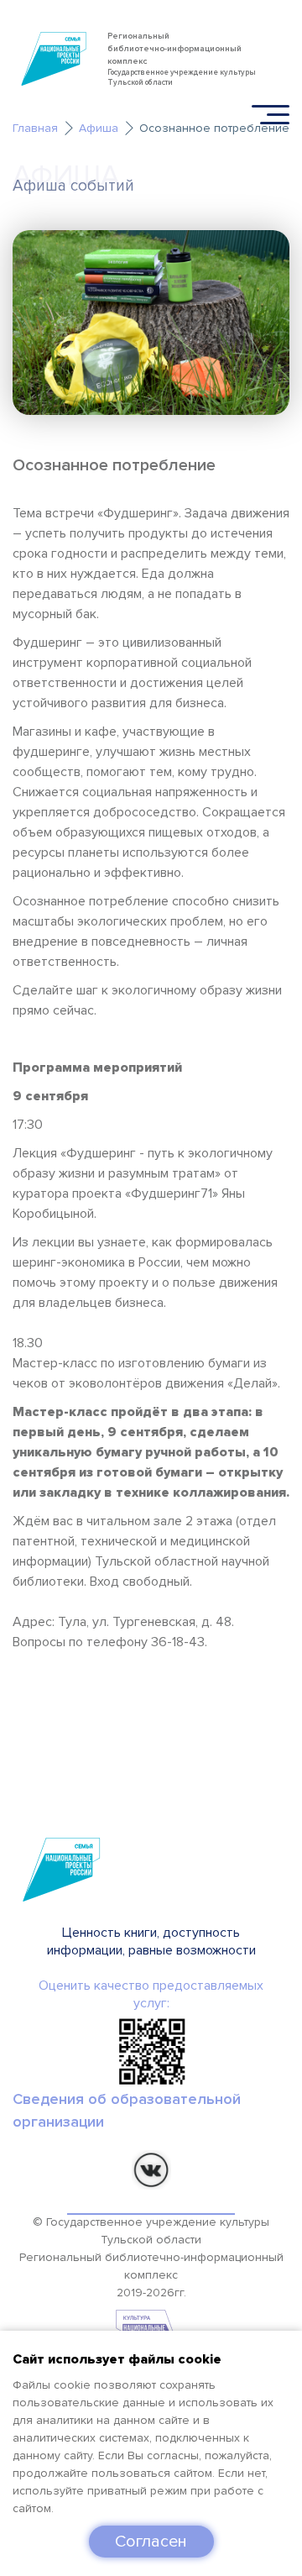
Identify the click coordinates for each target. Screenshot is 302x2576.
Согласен (151, 2542)
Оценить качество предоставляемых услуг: (151, 1994)
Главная (35, 128)
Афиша (99, 128)
